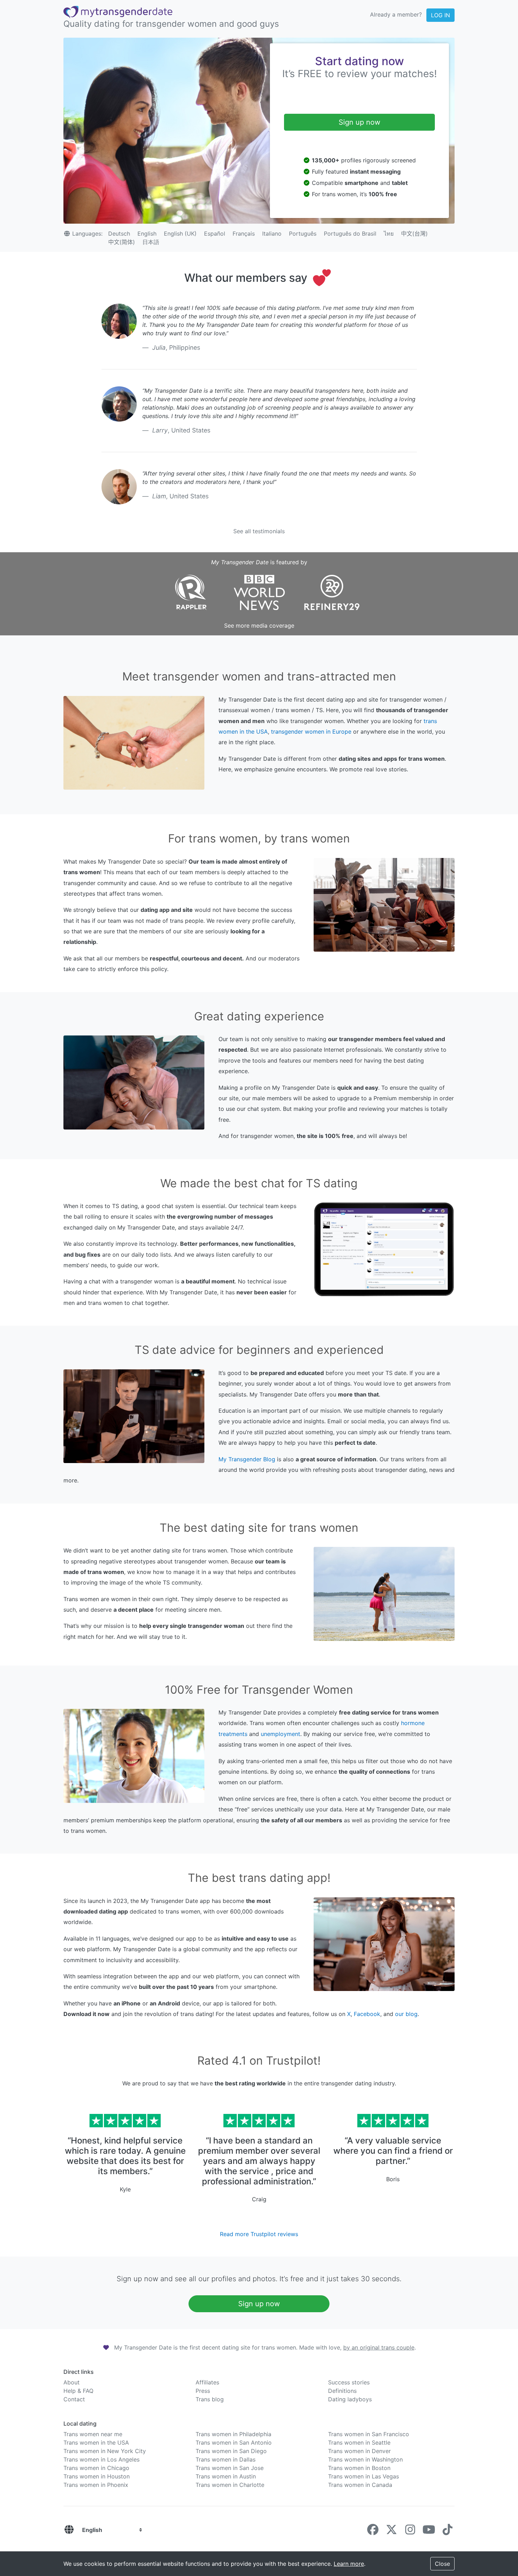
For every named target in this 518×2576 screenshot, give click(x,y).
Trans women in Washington (365, 2459)
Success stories (349, 2382)
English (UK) (180, 234)
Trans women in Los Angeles (101, 2459)
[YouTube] (429, 2532)
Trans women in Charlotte (230, 2485)
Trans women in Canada (360, 2485)
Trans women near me (93, 2434)
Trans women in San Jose (230, 2468)
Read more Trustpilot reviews (259, 2234)
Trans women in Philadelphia (233, 2434)
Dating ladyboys (350, 2399)
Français (244, 234)
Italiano (272, 234)
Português (303, 234)
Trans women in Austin (226, 2476)
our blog (406, 2014)
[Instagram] (410, 2532)
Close (442, 2564)
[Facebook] (373, 2532)
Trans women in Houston (97, 2476)
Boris (393, 2179)
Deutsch (119, 234)
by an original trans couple (379, 2347)
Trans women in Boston (359, 2468)
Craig (259, 2199)
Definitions (342, 2391)
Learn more (349, 2564)
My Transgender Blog (247, 1459)
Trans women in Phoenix (96, 2485)
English (147, 234)
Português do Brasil (350, 234)
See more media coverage (259, 626)
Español (215, 234)
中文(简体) (122, 242)
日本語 (151, 242)
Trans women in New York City (105, 2451)
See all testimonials (259, 531)
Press (203, 2391)
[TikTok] (448, 2532)
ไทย (389, 234)
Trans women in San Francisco (369, 2434)
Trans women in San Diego (231, 2451)
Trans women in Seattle (359, 2443)
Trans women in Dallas (226, 2459)
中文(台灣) (414, 234)
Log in (440, 15)
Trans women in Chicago (96, 2468)
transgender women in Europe (311, 732)
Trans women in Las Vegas (363, 2476)
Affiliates (207, 2382)
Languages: (87, 234)
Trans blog (210, 2399)
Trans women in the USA (96, 2443)
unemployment (280, 1734)
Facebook (367, 2014)
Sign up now (359, 122)
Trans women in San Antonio (234, 2443)
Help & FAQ (78, 2391)
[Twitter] (391, 2532)
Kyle (125, 2189)
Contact (74, 2399)
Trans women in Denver (359, 2451)
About (72, 2382)
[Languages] (69, 2530)
